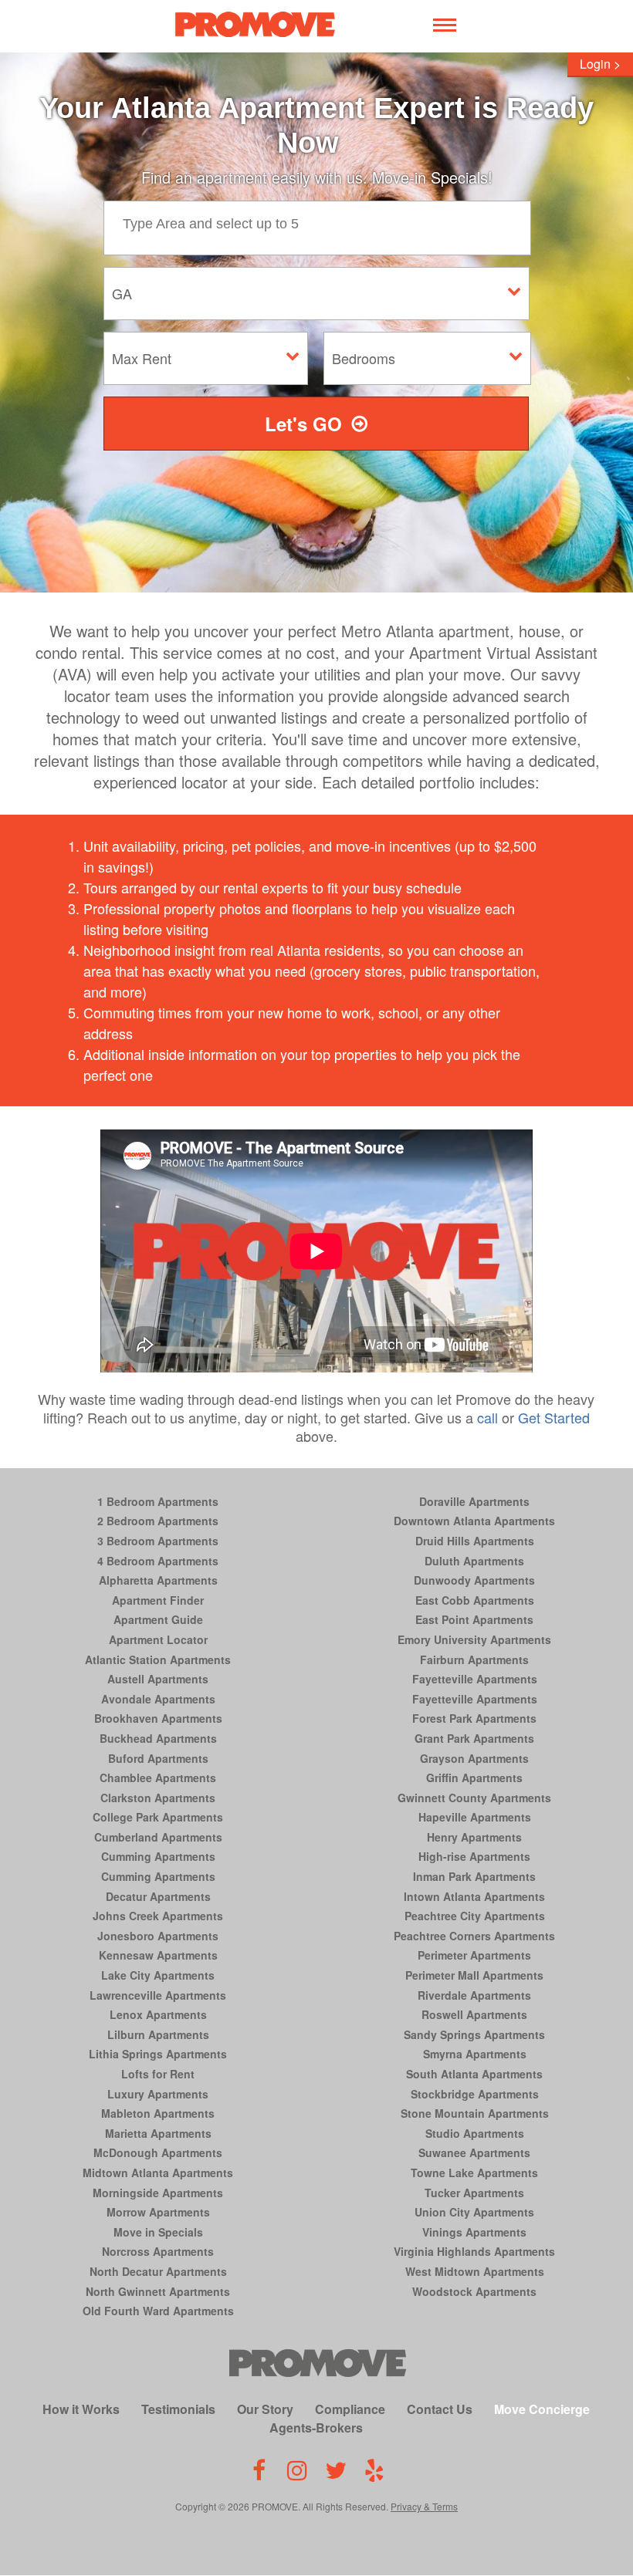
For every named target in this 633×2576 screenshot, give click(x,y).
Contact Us (440, 2409)
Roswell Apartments (474, 2014)
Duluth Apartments (474, 1561)
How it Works (81, 2409)
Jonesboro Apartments (158, 1936)
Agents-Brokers (316, 2427)
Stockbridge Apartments (475, 2094)
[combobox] (321, 228)
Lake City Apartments (158, 1975)
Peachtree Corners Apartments (474, 1936)
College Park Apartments (158, 1817)
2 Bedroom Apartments (158, 1521)
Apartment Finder (158, 1600)
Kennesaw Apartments (158, 1955)
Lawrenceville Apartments (158, 1995)
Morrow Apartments (158, 2212)
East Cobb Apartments (475, 1600)
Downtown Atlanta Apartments (474, 1521)
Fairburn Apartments (474, 1659)
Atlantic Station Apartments (158, 1659)
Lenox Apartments (158, 2014)
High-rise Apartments (474, 1856)
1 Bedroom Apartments (158, 1501)
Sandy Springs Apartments (474, 2034)
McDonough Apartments (158, 2152)
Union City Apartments (474, 2212)
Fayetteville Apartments (475, 1679)
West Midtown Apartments (475, 2271)
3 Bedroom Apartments (158, 1541)
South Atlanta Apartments (474, 2074)
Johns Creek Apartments (158, 1916)
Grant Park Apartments (474, 1738)
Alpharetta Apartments (158, 1580)
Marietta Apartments (158, 2133)
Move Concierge (542, 2409)
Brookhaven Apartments (158, 1718)
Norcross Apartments (158, 2251)
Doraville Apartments (474, 1501)
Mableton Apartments (158, 2113)
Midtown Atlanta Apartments (158, 2173)
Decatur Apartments (158, 1896)
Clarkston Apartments (158, 1798)
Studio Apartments (475, 2133)
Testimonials (178, 2409)
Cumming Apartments (158, 1856)
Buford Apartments (158, 1758)
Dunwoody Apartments (474, 1580)
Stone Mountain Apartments (475, 2113)
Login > (600, 64)
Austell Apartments (158, 1679)
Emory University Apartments (474, 1639)
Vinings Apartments (474, 2232)
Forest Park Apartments (474, 1718)
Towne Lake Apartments (474, 2173)
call (487, 1417)
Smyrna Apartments (475, 2054)
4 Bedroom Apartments (158, 1561)
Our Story (265, 2409)
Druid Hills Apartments (475, 1541)
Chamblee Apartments (158, 1778)
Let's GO (303, 424)
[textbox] (329, 222)
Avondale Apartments (158, 1699)
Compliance (350, 2409)
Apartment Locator (158, 1639)
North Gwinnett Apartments (158, 2291)
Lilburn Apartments (158, 2034)
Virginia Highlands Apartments (474, 2251)
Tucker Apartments (474, 2193)
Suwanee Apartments (474, 2152)
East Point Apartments (474, 1619)
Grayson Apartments (474, 1758)
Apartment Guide (158, 1619)
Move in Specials (158, 2232)
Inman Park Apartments (474, 1876)
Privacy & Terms (424, 2506)
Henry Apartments (474, 1837)
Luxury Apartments (158, 2094)
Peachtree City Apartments (475, 1916)
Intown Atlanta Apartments (474, 1896)
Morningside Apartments (158, 2193)
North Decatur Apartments (158, 2271)
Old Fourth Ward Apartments (158, 2311)
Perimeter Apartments (474, 1955)
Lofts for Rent (158, 2074)
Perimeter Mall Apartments (474, 1975)
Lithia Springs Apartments (158, 2054)
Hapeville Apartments (475, 1817)
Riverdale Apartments (474, 1995)
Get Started (554, 1417)
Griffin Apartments (474, 1778)
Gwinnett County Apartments (474, 1798)
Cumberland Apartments (158, 1837)
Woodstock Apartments (474, 2291)
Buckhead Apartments (158, 1738)
